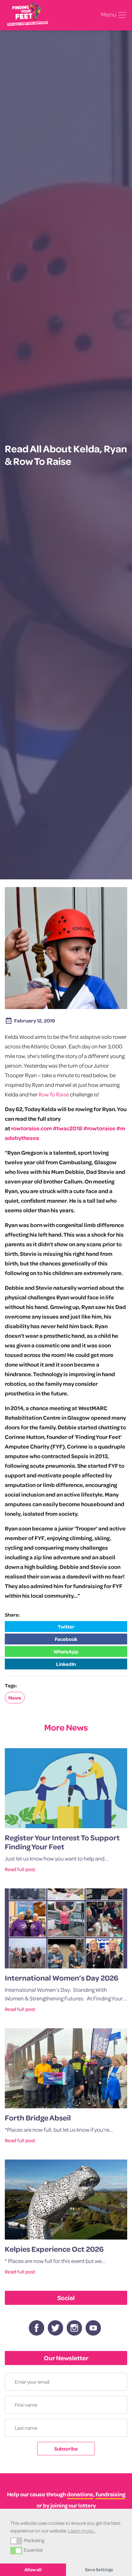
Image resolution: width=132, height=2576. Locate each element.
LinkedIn (66, 1664)
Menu (109, 14)
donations (80, 2494)
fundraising (110, 2494)
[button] (16, 2541)
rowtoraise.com (32, 1128)
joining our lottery (73, 2505)
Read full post (20, 1869)
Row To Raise (54, 1094)
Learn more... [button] (82, 2531)
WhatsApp (66, 1651)
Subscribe (66, 2449)
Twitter (66, 1627)
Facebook (66, 1639)
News (15, 1698)
